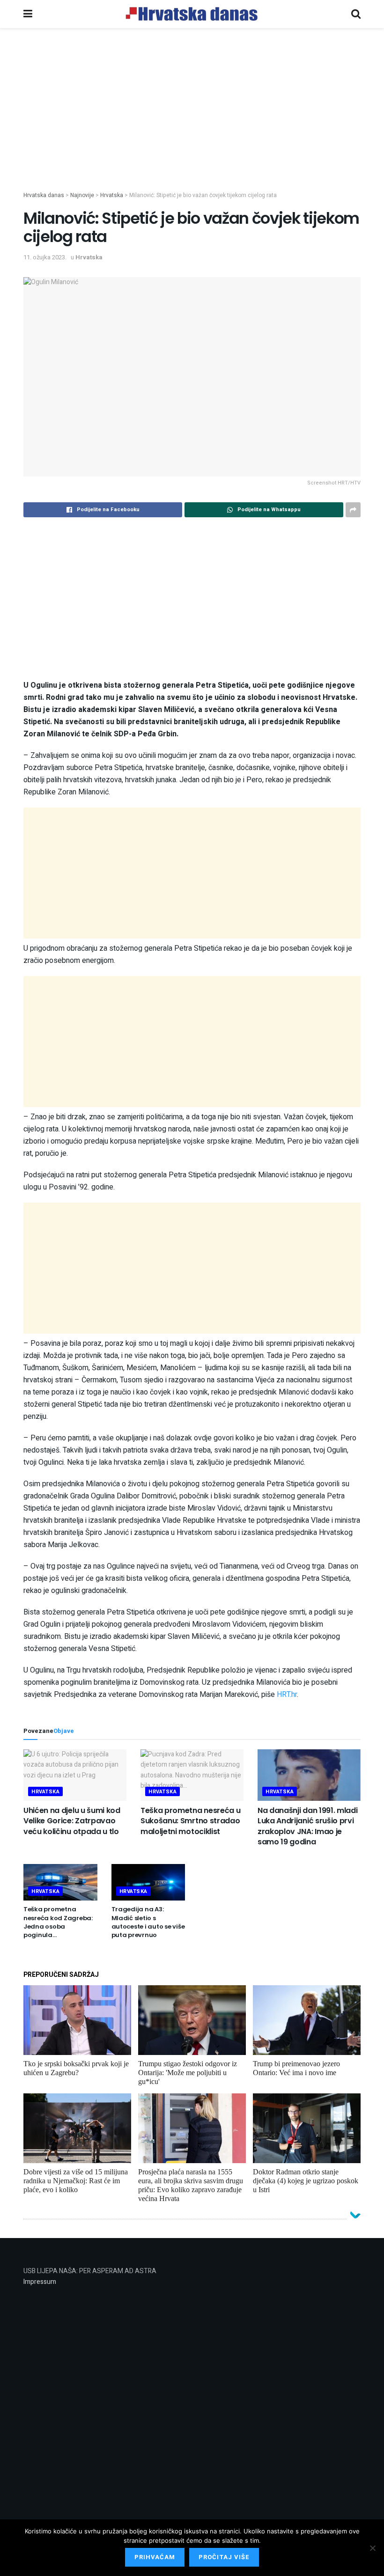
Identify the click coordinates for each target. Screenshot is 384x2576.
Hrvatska (89, 257)
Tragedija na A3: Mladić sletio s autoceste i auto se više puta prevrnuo (148, 1922)
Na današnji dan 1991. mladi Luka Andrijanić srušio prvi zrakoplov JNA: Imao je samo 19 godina (307, 1826)
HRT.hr (287, 1695)
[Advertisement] (192, 125)
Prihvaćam (155, 2557)
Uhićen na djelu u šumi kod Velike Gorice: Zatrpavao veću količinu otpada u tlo (72, 1821)
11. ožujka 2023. (45, 257)
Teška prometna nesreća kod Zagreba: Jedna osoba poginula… (58, 1922)
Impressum (40, 2282)
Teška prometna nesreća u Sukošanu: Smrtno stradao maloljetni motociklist (190, 1821)
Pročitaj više (224, 2557)
